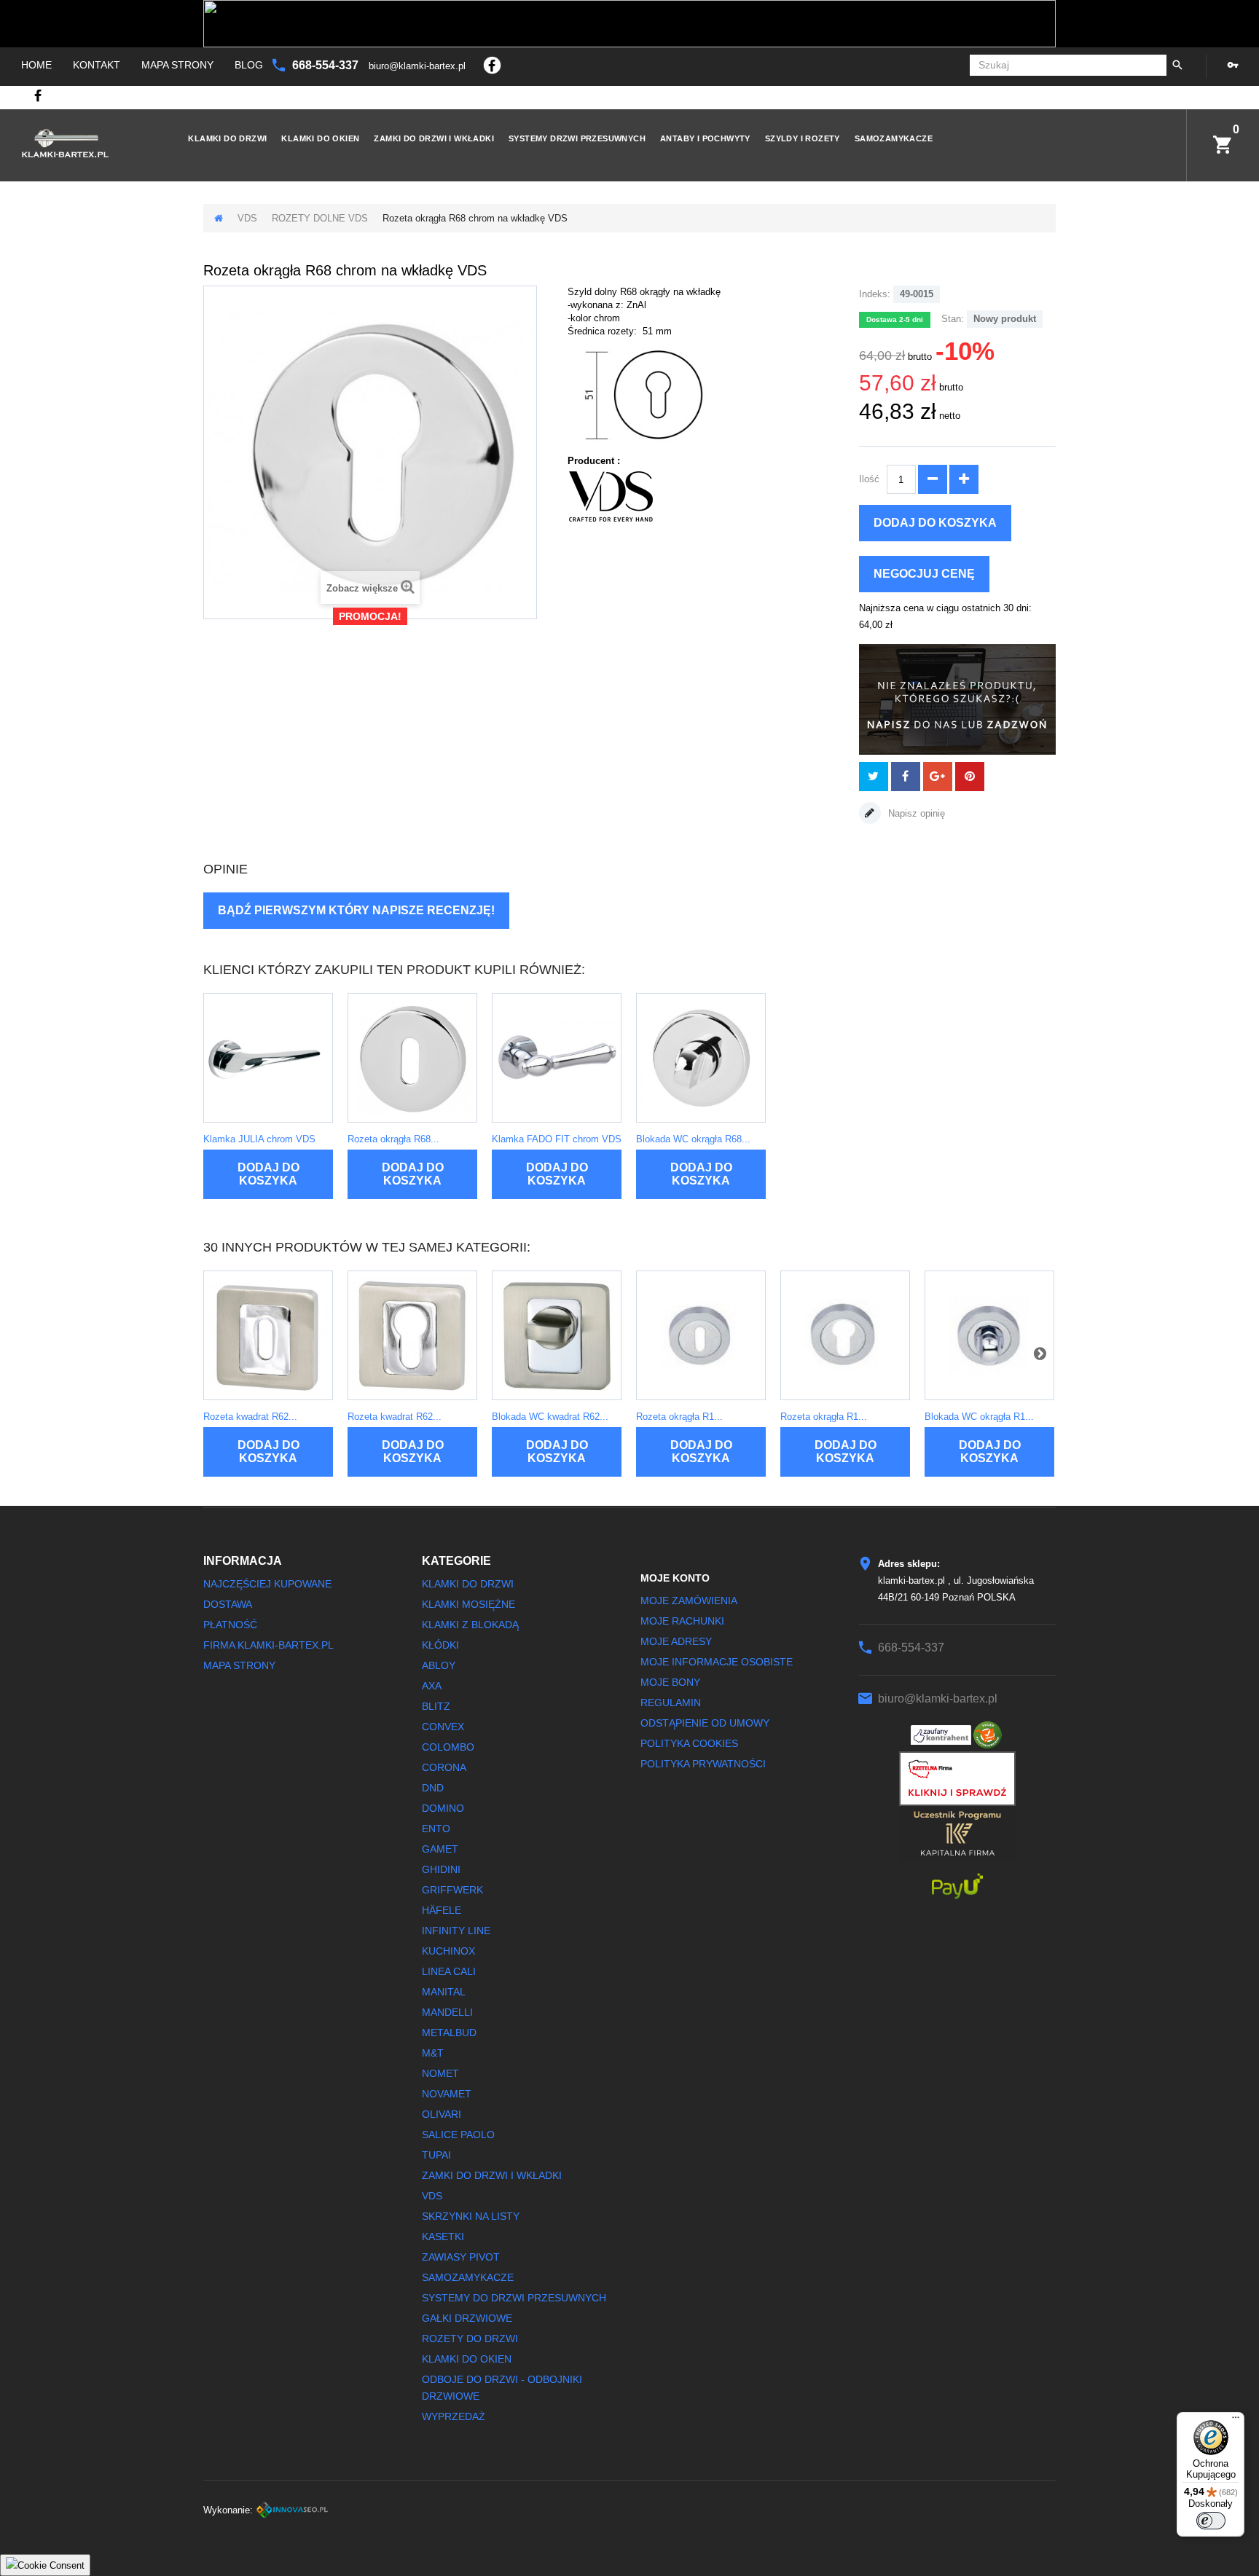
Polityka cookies (689, 1743)
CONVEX (443, 1727)
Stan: (953, 319)
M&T (433, 2053)
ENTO (436, 1829)
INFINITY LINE (456, 1931)
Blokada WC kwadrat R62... (550, 1417)
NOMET (440, 2073)
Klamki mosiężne (468, 1604)
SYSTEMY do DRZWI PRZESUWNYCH (514, 2298)
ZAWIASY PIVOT (461, 2257)
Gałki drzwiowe (467, 2318)
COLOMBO (448, 1747)
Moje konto (675, 1578)
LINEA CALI (449, 1971)
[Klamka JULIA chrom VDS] (268, 1058)
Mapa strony (177, 65)
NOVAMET (447, 2094)
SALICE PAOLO (458, 2135)
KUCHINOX (448, 1951)
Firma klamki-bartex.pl (268, 1645)
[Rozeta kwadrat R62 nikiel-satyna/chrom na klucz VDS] (268, 1335)
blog (249, 65)
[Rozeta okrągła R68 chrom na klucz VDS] (412, 1058)
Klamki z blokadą (470, 1625)
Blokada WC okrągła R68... (693, 1139)
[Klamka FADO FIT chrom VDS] (557, 1058)
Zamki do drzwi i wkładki (434, 138)
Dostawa (228, 1604)
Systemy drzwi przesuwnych (577, 138)
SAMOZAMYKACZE (894, 138)
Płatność (230, 1625)
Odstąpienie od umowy (705, 1723)
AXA (432, 1686)
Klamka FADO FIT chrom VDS (557, 1139)
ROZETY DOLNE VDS (320, 218)
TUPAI (436, 2155)
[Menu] (1236, 2421)
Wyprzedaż (454, 2416)
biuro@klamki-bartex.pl (419, 66)
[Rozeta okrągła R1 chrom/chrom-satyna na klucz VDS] (701, 1335)
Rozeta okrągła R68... (393, 1139)
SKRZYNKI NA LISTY (471, 2216)
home (36, 65)
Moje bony (670, 1682)
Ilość (869, 479)
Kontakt (97, 65)
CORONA (444, 1767)
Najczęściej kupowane (267, 1584)
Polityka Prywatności (703, 1764)
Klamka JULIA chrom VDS (259, 1139)
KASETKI (443, 2237)
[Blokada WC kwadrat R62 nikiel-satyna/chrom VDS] (557, 1335)
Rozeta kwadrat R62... (250, 1417)
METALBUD (449, 2033)
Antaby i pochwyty (705, 138)
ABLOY (439, 1665)
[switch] (1211, 2521)
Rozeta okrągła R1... (679, 1417)
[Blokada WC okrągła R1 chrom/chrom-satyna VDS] (989, 1335)
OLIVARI (442, 2114)
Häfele (442, 1910)
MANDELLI (447, 2012)
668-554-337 (327, 65)
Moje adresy (676, 1641)
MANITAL (444, 1992)
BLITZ (436, 1706)
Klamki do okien (320, 138)
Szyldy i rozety (803, 138)
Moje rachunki (682, 1621)
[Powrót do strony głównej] (219, 218)
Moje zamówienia (689, 1601)
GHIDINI (441, 1869)
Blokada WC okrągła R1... (979, 1417)
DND (433, 1788)
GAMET (440, 1849)
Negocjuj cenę (924, 574)
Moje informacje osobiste (717, 1662)
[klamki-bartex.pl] (81, 143)
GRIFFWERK (452, 1890)
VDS (247, 218)
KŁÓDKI (440, 1645)
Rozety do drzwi (470, 2339)
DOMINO (443, 1808)
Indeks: (875, 294)
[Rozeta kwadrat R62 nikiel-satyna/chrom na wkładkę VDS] (412, 1335)
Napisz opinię (915, 813)
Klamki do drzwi (227, 138)
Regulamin (671, 1703)
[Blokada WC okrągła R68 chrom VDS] (701, 1058)
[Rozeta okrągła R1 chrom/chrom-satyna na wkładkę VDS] (845, 1335)
